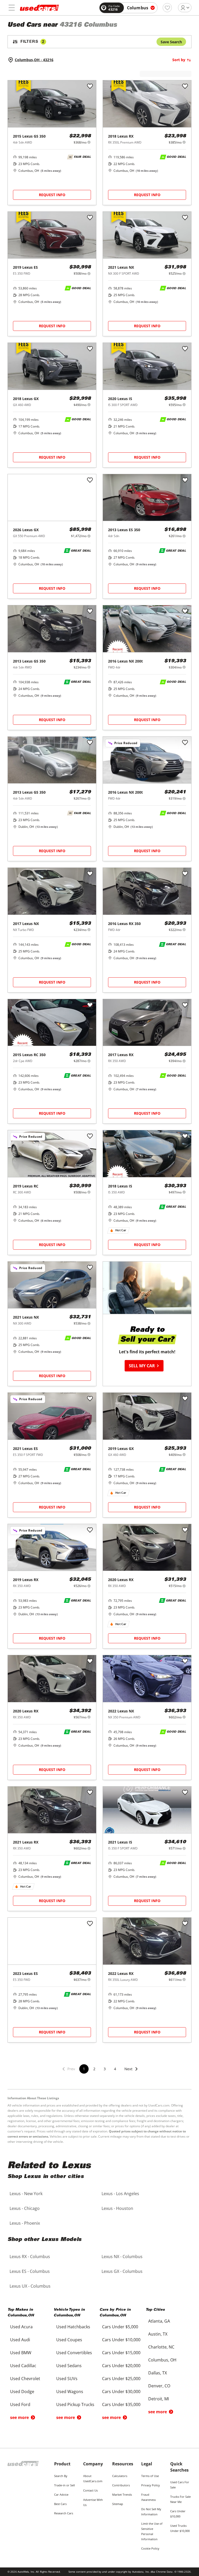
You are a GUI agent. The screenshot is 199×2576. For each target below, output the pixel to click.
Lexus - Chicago (25, 2208)
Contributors (121, 2485)
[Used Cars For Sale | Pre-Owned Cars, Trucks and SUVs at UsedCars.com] (39, 8)
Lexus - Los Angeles (120, 2194)
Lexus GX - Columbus (122, 2271)
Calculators (120, 2476)
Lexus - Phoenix (25, 2223)
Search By (61, 2476)
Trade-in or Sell (65, 2485)
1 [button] (84, 2069)
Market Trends (122, 2495)
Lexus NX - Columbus (122, 2257)
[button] (131, 2072)
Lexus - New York (26, 2194)
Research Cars (64, 2513)
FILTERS (32, 42)
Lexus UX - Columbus (30, 2286)
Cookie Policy (150, 2548)
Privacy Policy (151, 2485)
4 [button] (115, 2069)
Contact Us (90, 2490)
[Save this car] (90, 87)
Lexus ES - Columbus (30, 2271)
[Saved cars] (167, 8)
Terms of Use (150, 2476)
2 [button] (94, 2069)
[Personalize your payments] (89, 142)
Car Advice (61, 2495)
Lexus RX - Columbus (30, 2257)
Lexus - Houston (117, 2208)
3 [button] (105, 2069)
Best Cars (60, 2504)
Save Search (171, 42)
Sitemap (118, 2504)
